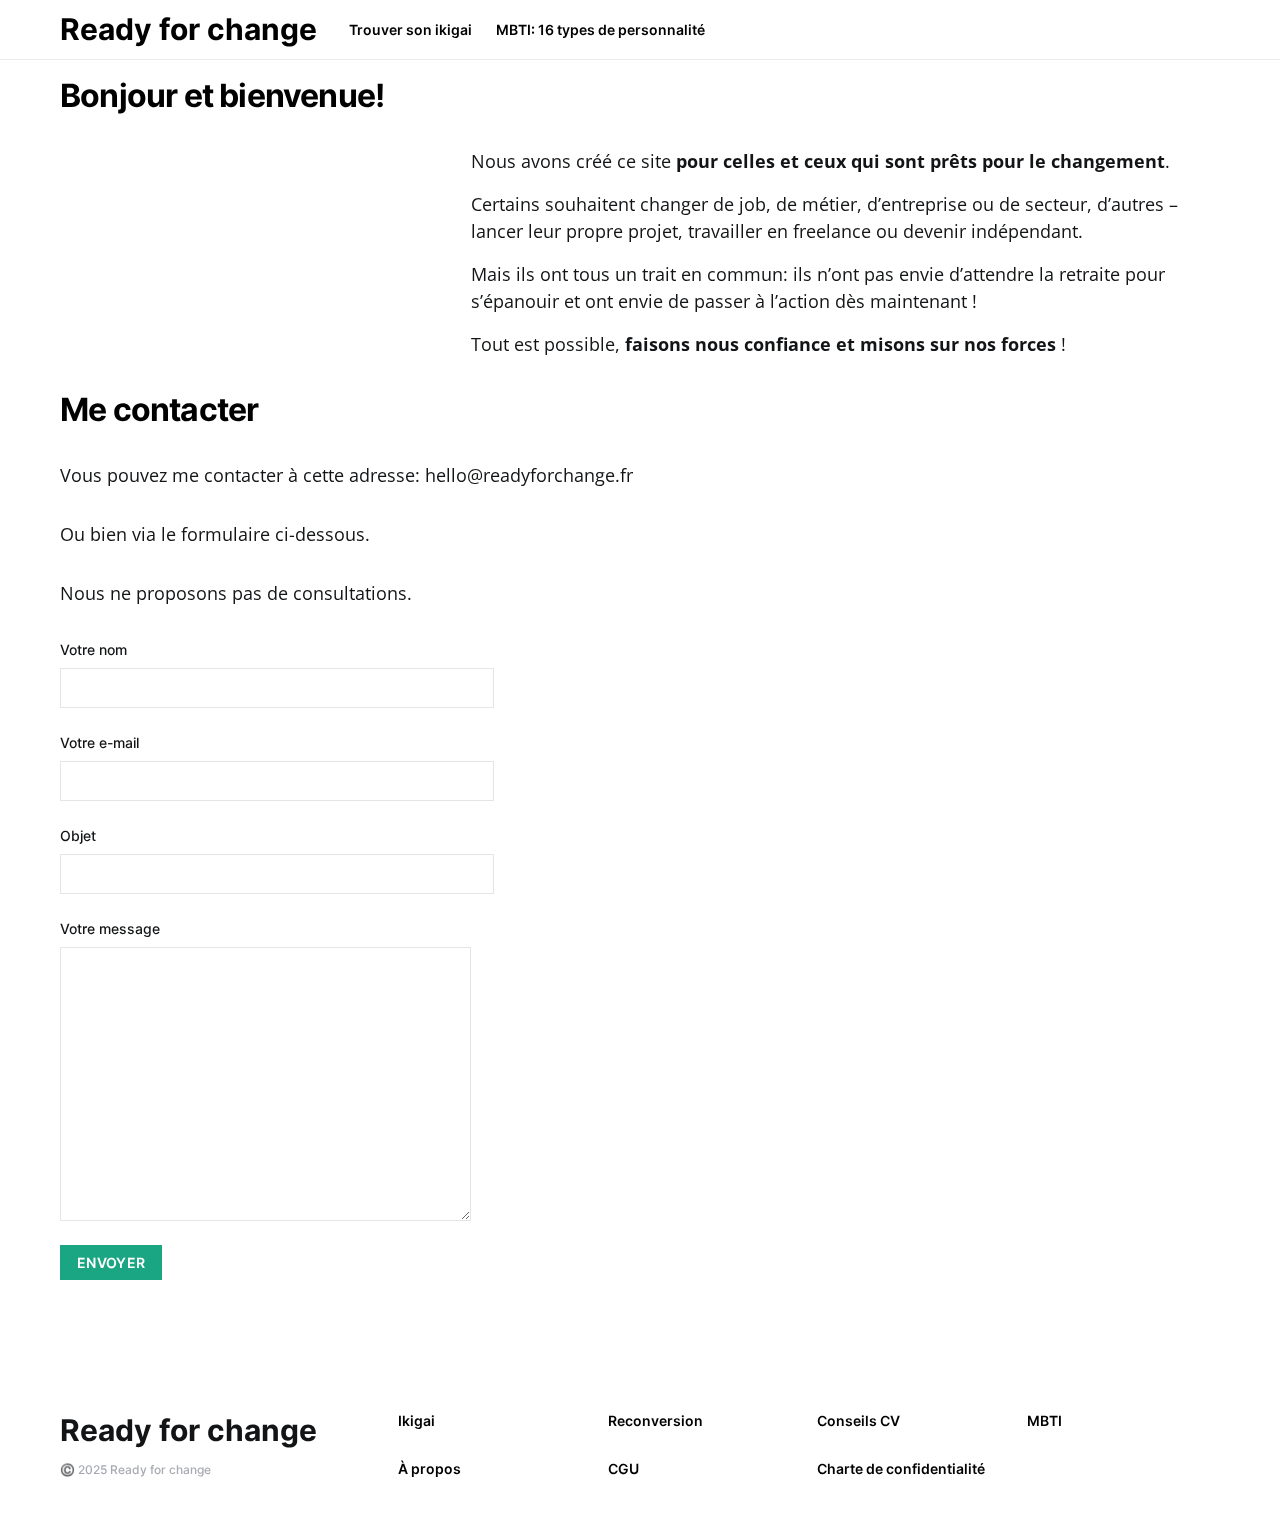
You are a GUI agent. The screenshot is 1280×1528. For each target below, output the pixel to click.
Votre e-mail (99, 742)
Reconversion (655, 1420)
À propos (429, 1468)
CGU (623, 1468)
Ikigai (416, 1420)
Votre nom (93, 649)
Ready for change (188, 29)
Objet (78, 835)
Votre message (110, 928)
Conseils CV (858, 1420)
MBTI (1044, 1420)
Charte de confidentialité (901, 1468)
